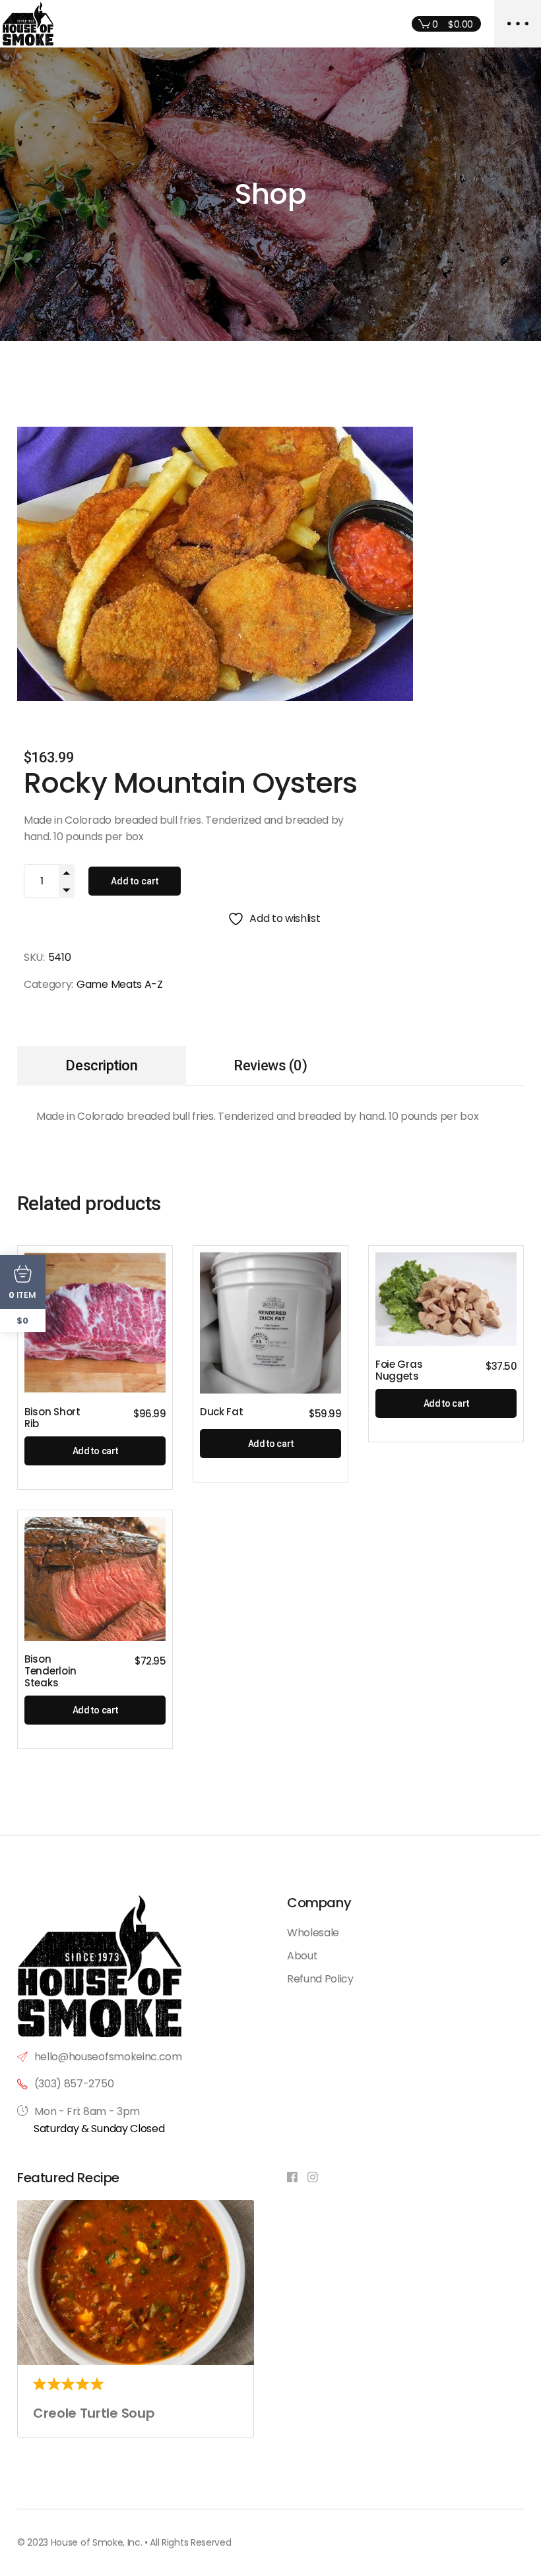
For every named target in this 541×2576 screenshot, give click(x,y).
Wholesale (313, 1933)
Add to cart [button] (95, 1451)
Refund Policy (320, 1979)
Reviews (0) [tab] (270, 1065)
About (302, 1956)
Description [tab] (101, 1065)
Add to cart (135, 881)
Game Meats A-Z (120, 984)
